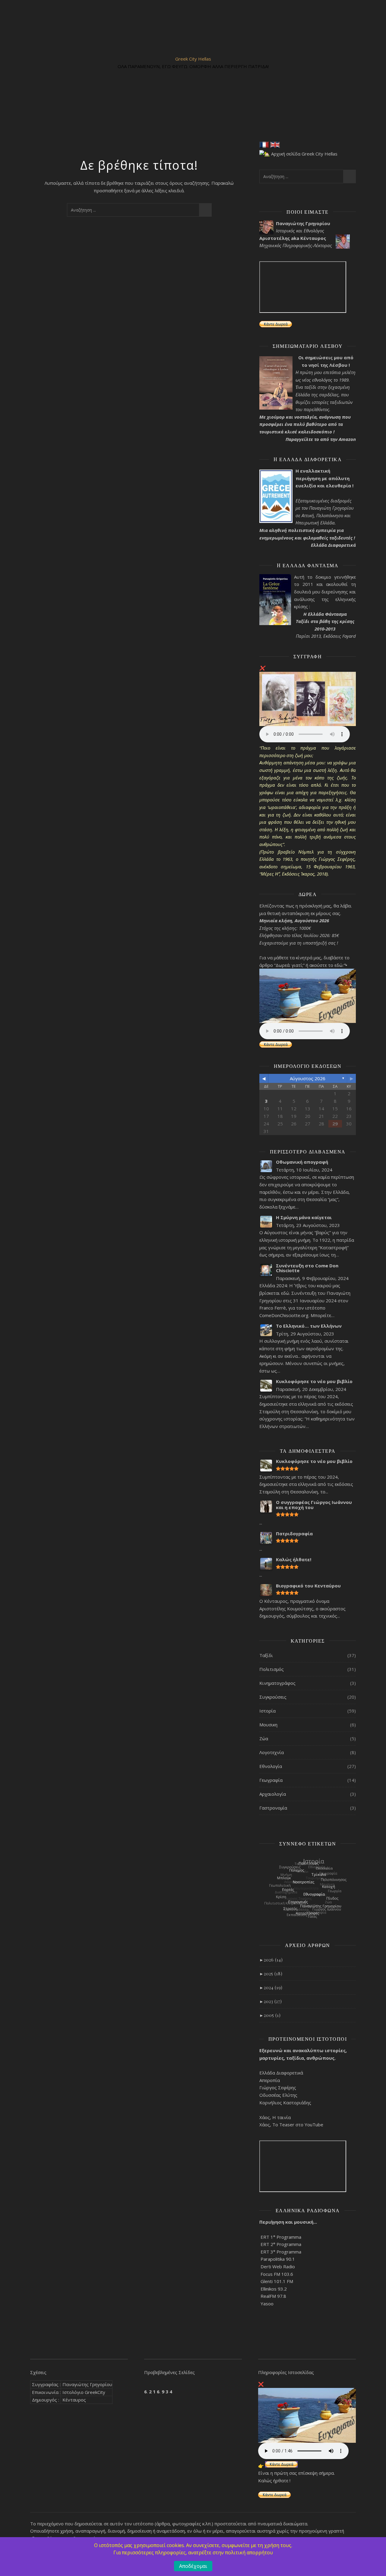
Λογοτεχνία (272, 1752)
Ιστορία (267, 1711)
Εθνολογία (271, 1766)
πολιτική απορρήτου (249, 2552)
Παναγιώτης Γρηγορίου (87, 2384)
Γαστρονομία (273, 1808)
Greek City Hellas (193, 59)
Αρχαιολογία (273, 1794)
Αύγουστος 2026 (308, 1078)
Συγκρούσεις (273, 1697)
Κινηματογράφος (277, 1683)
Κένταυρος (74, 2400)
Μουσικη (268, 1725)
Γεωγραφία (271, 1780)
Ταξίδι (266, 1655)
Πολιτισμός (272, 1669)
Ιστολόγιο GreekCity (84, 2392)
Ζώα (264, 1738)
